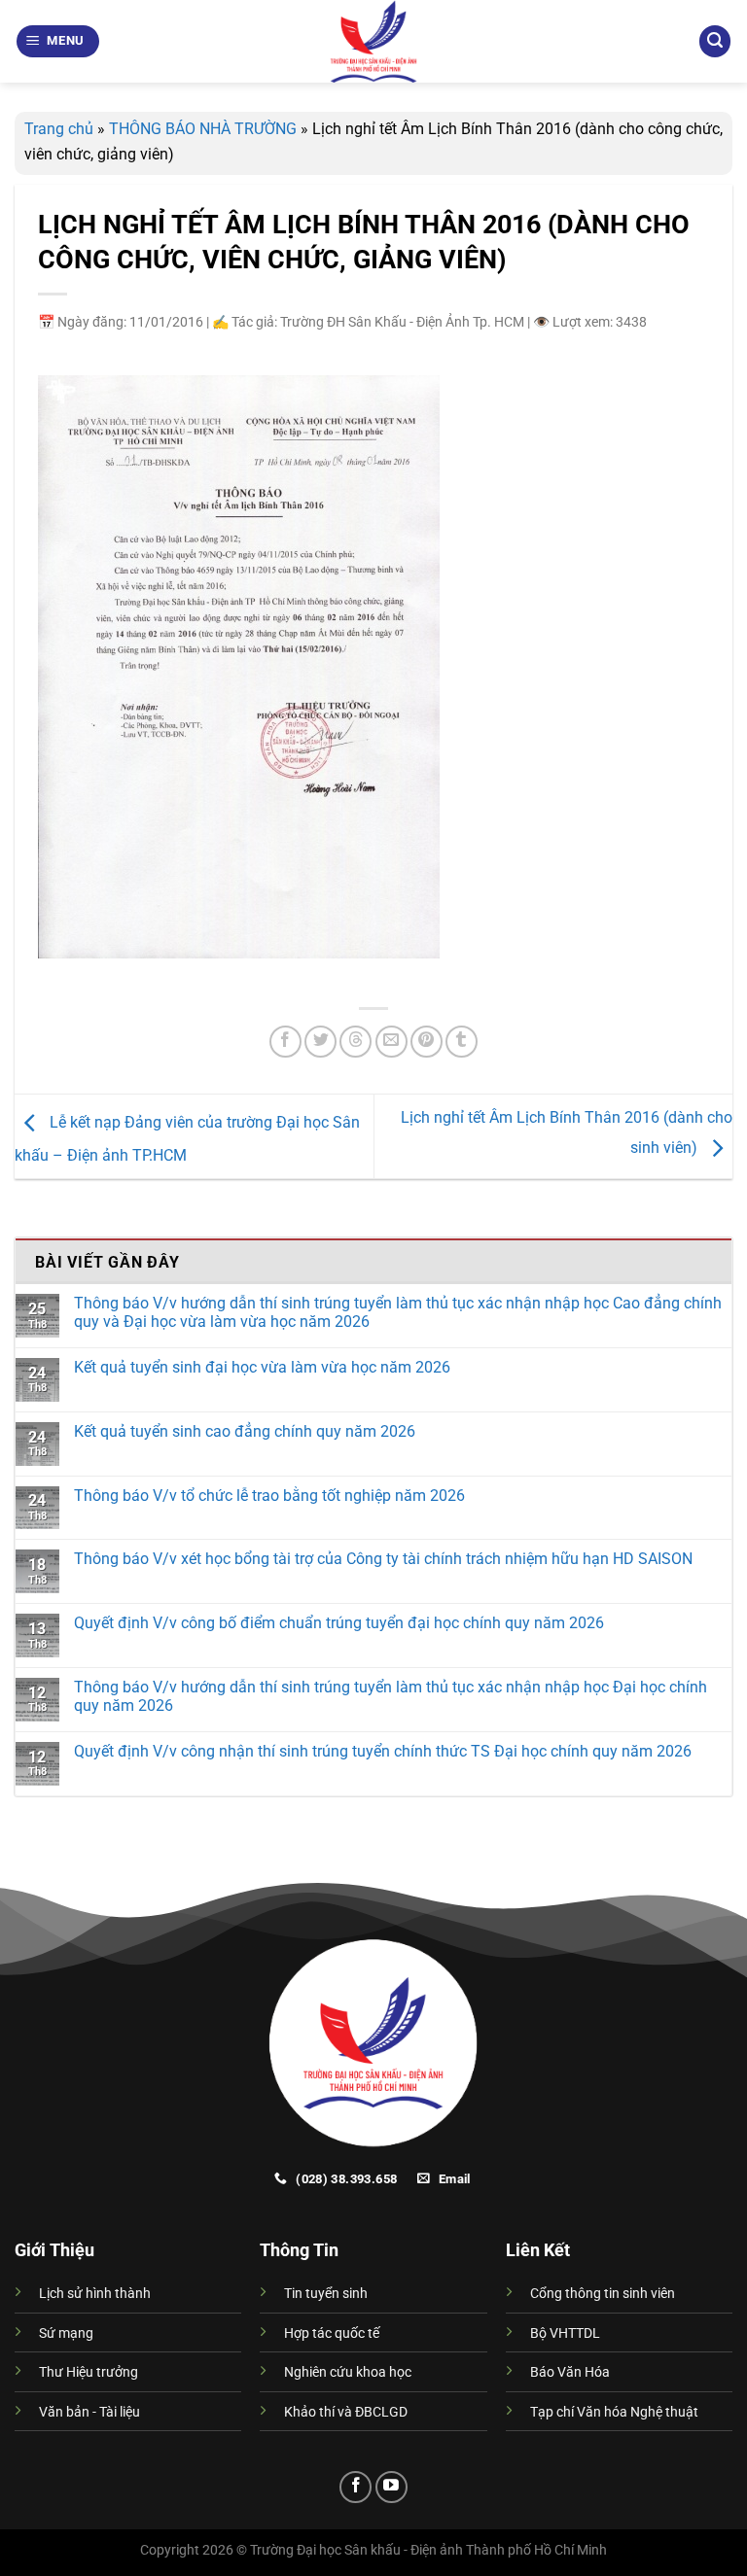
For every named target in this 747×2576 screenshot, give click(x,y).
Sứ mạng (66, 2333)
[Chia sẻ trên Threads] (356, 1042)
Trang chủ (59, 129)
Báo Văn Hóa (570, 2372)
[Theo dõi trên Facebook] (356, 2487)
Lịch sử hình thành (95, 2294)
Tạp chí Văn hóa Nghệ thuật (614, 2412)
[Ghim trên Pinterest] (427, 1042)
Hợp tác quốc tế (332, 2333)
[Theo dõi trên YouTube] (391, 2487)
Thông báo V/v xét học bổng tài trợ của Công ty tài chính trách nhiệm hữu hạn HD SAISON (383, 1559)
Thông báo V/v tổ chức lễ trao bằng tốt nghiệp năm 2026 (269, 1496)
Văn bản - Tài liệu (89, 2412)
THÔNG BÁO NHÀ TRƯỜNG (203, 129)
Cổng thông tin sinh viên (603, 2294)
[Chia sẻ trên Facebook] (285, 1042)
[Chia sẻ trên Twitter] (320, 1042)
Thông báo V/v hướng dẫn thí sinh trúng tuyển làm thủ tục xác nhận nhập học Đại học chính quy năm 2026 (391, 1696)
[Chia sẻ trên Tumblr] (462, 1042)
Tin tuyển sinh (326, 2294)
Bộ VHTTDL (565, 2333)
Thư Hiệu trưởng (89, 2372)
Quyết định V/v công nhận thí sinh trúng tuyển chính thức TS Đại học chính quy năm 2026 (383, 1751)
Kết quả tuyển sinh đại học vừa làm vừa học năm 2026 (262, 1367)
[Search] (715, 41)
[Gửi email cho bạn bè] (391, 1042)
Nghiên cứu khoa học (348, 2372)
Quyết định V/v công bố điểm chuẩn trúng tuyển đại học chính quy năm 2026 (339, 1623)
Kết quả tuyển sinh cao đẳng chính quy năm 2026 (245, 1431)
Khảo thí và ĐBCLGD (346, 2412)
